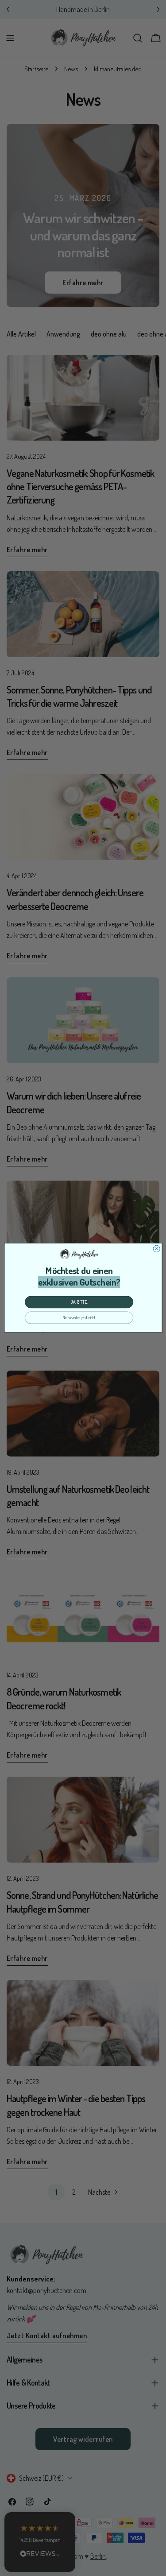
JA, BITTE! (79, 1302)
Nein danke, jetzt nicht (79, 1318)
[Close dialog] (156, 1249)
